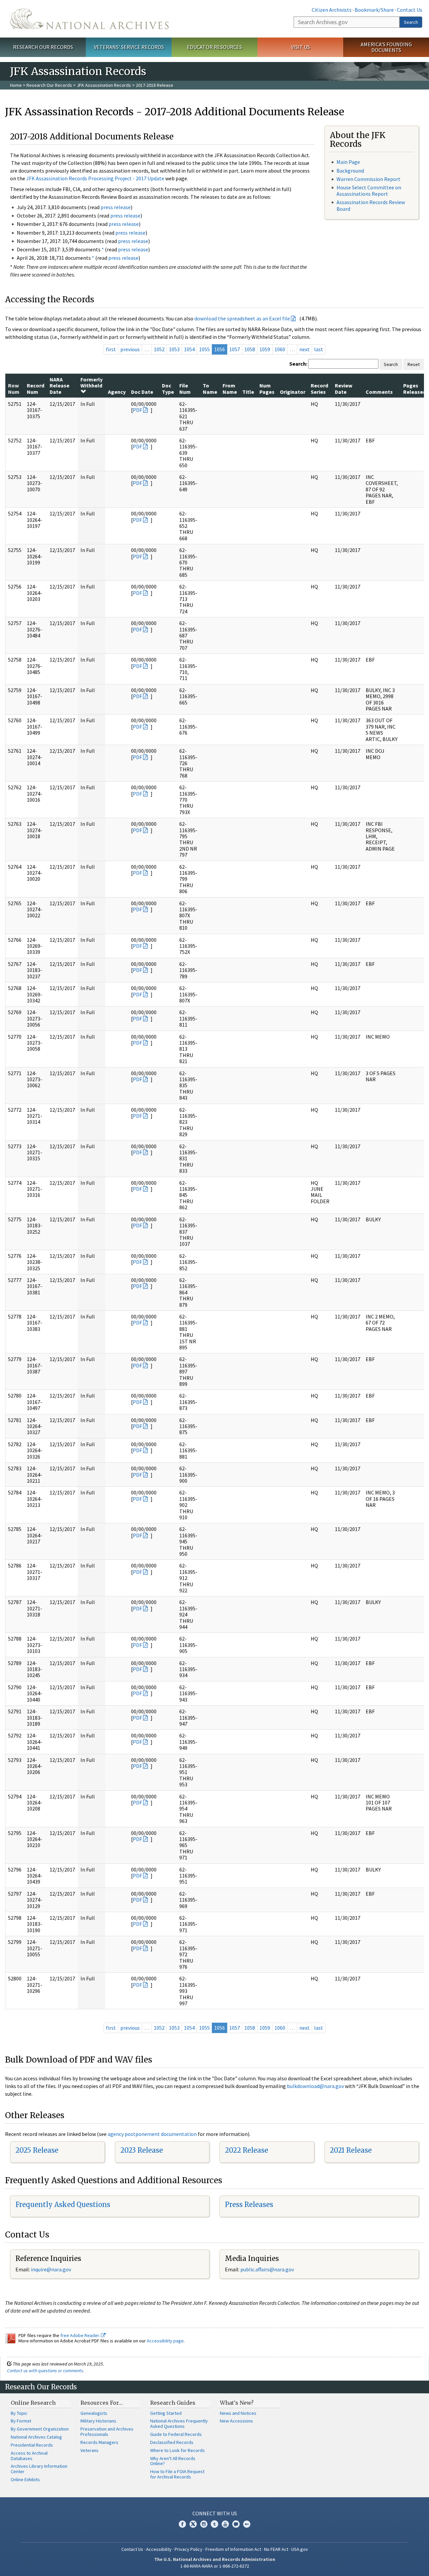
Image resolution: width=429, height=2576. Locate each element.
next (304, 349)
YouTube (225, 2524)
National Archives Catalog (36, 2437)
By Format (21, 2421)
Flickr (247, 2524)
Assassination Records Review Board (371, 205)
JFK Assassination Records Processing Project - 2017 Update (95, 178)
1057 (235, 349)
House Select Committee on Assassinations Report (369, 191)
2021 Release (351, 2150)
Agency (117, 392)
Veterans (89, 2450)
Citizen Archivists (332, 10)
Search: (298, 364)
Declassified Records (172, 2442)
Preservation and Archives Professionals (107, 2432)
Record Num (36, 388)
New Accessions (236, 2421)
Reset (414, 364)
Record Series (319, 388)
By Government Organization (40, 2429)
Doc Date (142, 392)
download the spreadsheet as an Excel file (242, 318)
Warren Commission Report (369, 179)
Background (350, 171)
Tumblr (214, 2524)
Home (16, 85)
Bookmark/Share (374, 10)
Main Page (348, 162)
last (319, 349)
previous (130, 349)
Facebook (182, 2524)
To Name (210, 388)
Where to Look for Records (177, 2450)
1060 (280, 349)
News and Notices (238, 2413)
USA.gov (300, 2549)
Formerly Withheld (91, 382)
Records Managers (99, 2442)
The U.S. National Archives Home (89, 19)
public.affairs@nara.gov (267, 2269)
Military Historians (98, 2421)
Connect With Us (215, 2513)
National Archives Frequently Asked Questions (179, 2424)
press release (116, 207)
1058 (250, 349)
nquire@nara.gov (52, 2269)
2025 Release (37, 2150)
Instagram (204, 2524)
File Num (185, 388)
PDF (137, 410)
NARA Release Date (59, 386)
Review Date (344, 388)
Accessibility (159, 2549)
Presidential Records (32, 2445)
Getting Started (166, 2413)
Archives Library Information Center (39, 2469)
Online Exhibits (25, 2479)
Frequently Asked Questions (63, 2204)
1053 (174, 349)
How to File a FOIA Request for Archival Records (177, 2474)
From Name (230, 388)
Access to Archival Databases (29, 2456)
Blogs (236, 2524)
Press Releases (249, 2204)
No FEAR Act (276, 2549)
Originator (293, 392)
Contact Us (410, 10)
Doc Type (168, 388)
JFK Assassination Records (104, 85)
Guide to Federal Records (176, 2434)
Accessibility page (165, 2341)
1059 (265, 349)
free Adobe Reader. (81, 2335)
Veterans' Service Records (129, 47)
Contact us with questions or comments (45, 2371)
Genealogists (94, 2413)
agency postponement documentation (152, 2134)
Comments (379, 392)
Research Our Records (43, 47)
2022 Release (247, 2150)
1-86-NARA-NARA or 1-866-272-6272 (215, 2566)
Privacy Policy (189, 2549)
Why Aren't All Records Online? (173, 2461)
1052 (159, 349)
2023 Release (142, 2150)
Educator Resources (214, 47)
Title (248, 392)
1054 (189, 349)
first (111, 349)
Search (411, 22)
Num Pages (267, 388)
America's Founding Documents (386, 47)
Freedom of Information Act (233, 2549)
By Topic (19, 2413)
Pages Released (415, 388)
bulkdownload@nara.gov (315, 2086)
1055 (204, 349)
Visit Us (300, 47)
